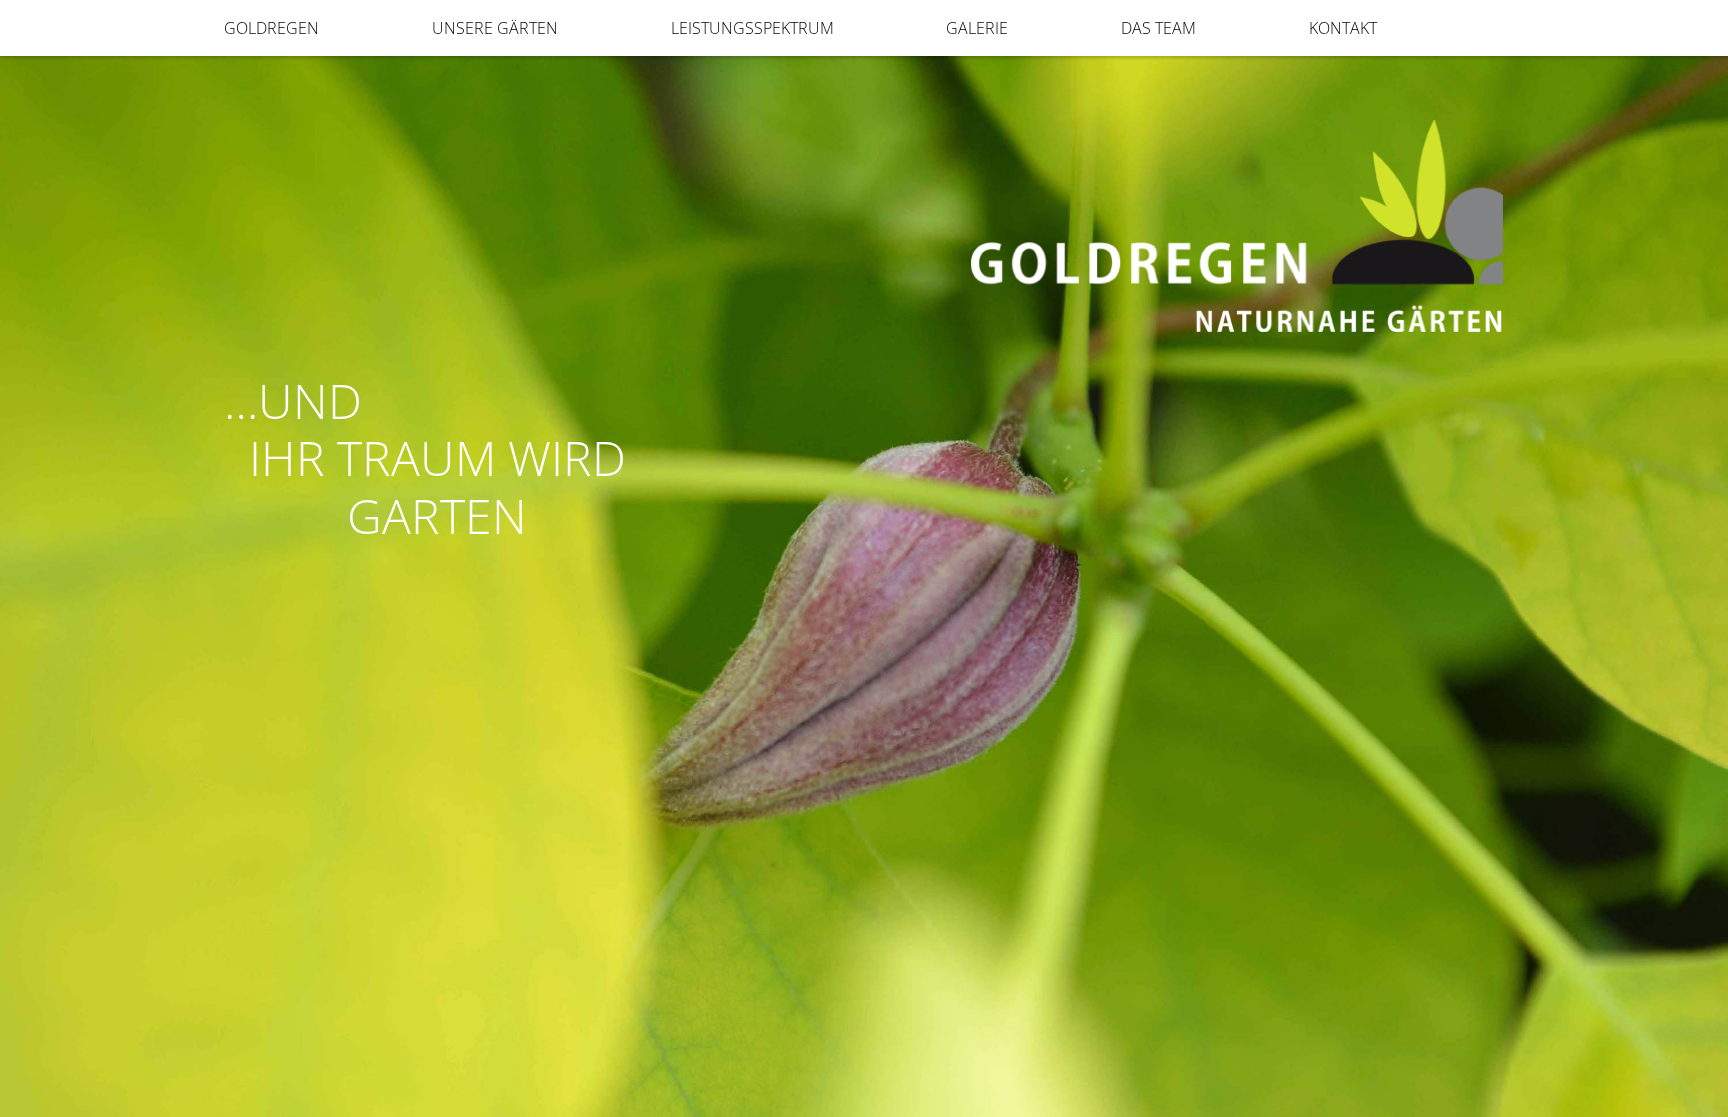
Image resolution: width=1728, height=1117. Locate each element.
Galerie (977, 28)
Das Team (1158, 28)
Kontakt (1343, 28)
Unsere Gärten (495, 28)
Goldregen (271, 28)
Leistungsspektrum (752, 28)
